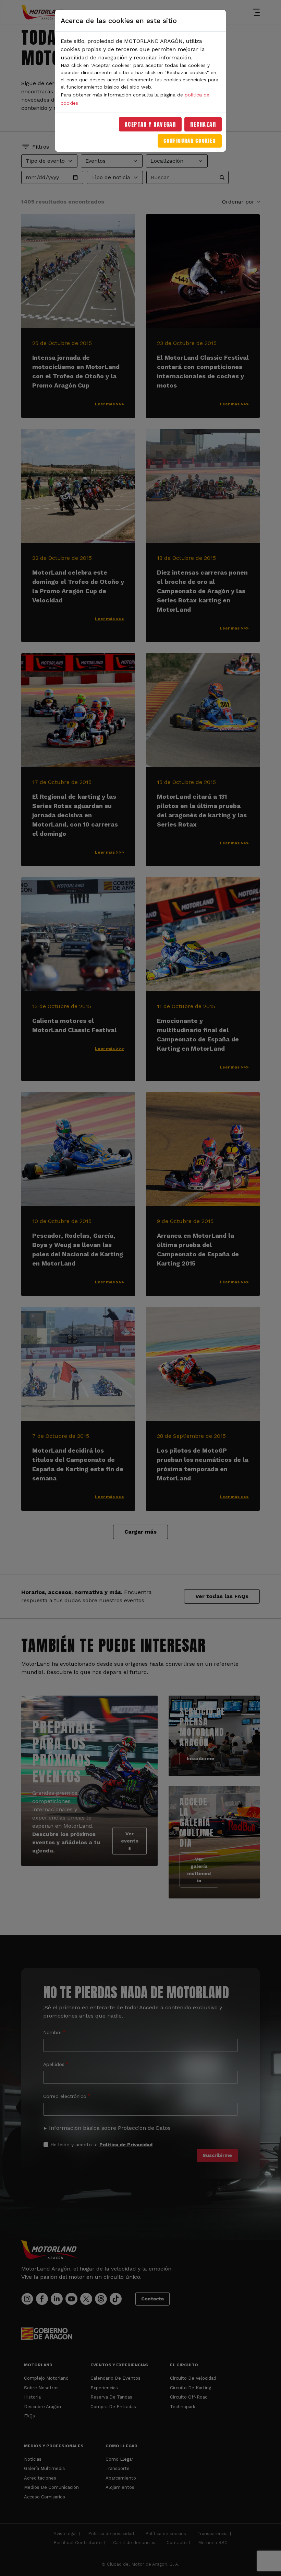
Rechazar (203, 124)
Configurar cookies (190, 141)
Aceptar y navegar (150, 124)
